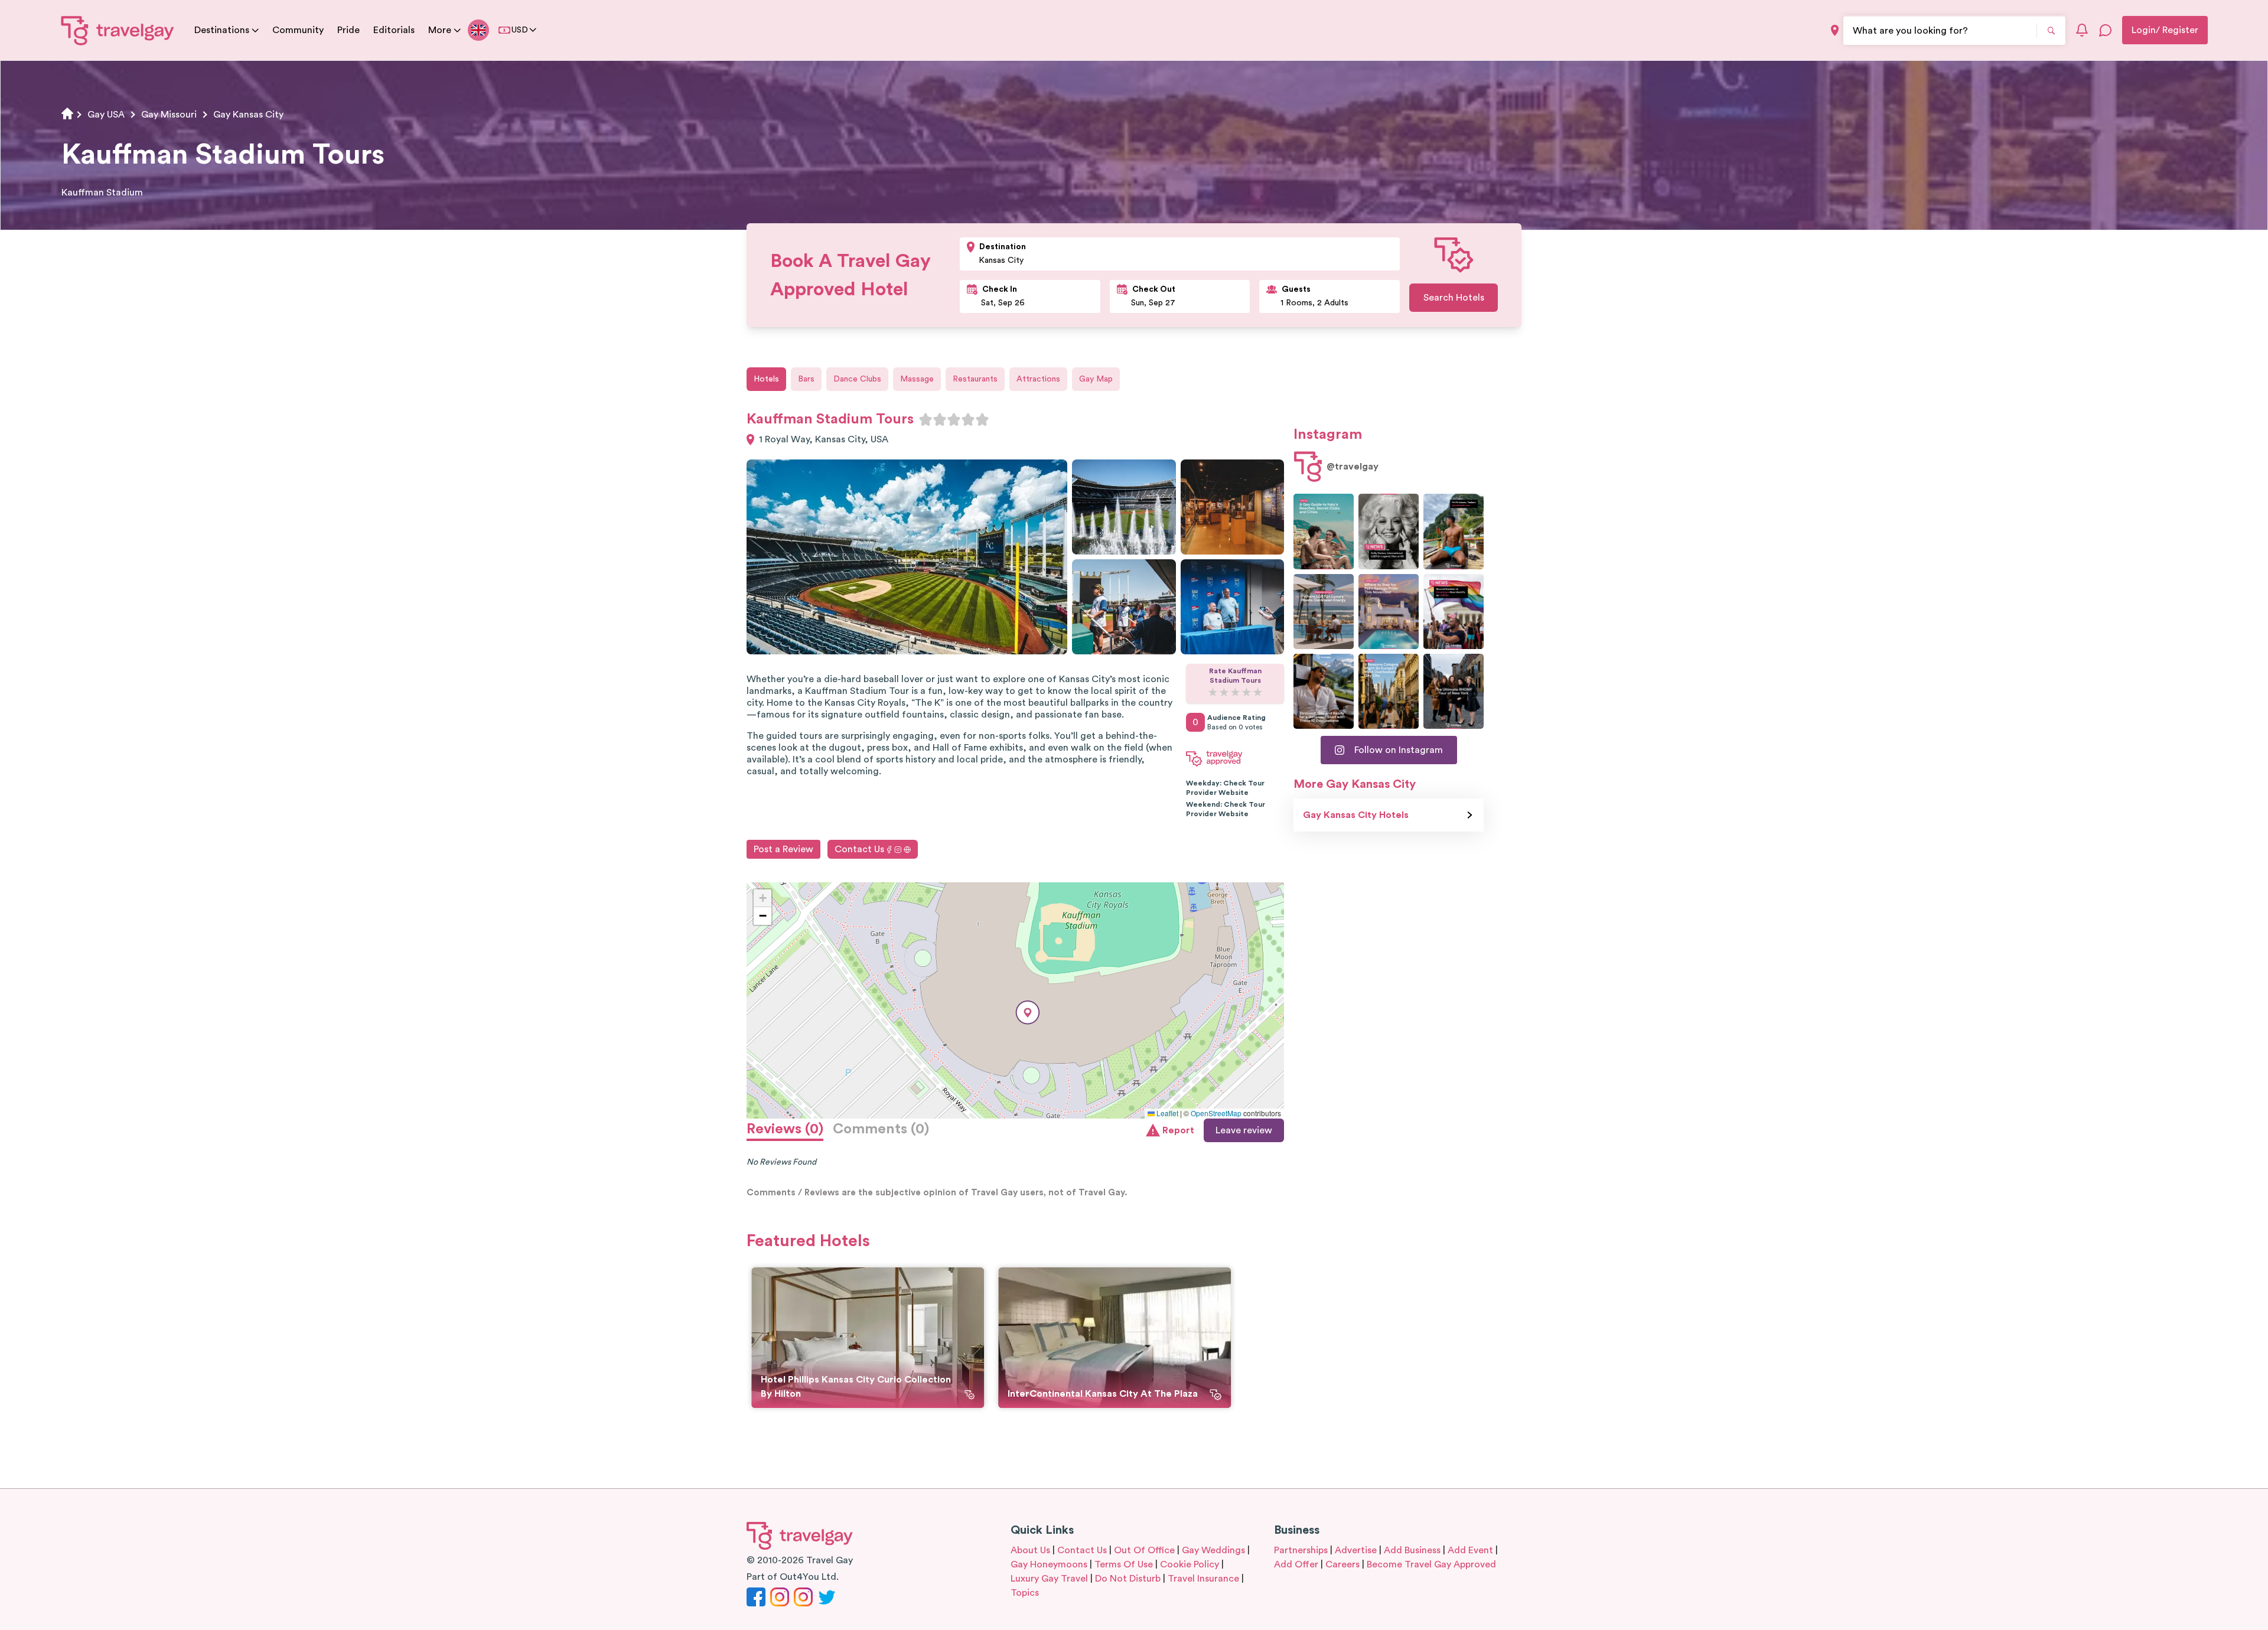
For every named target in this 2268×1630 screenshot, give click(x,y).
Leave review (1244, 1130)
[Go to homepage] (118, 30)
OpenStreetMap (1216, 1113)
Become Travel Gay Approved (1431, 1564)
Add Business (1412, 1550)
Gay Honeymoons (1049, 1564)
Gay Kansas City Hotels (1356, 815)
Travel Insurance (1203, 1579)
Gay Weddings (1213, 1550)
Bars (806, 379)
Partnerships (1301, 1550)
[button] (1028, 1013)
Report (1178, 1130)
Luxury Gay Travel (1049, 1579)
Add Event (1470, 1550)
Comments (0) (881, 1129)
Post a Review (783, 849)
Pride (348, 30)
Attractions (1038, 379)
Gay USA (106, 115)
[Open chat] (2106, 30)
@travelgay (1353, 467)
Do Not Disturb (1128, 1579)
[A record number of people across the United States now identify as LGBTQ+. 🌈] (1454, 612)
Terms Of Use (1124, 1564)
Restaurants (975, 379)
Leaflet (1166, 1113)
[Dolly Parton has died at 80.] (1389, 531)
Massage (917, 379)
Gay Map (1096, 379)
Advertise (1356, 1550)
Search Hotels (1454, 298)
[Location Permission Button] (1835, 30)
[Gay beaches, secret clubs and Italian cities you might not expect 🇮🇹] (1324, 531)
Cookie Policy (1190, 1564)
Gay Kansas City (248, 115)
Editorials (394, 30)
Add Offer (1296, 1564)
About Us (1030, 1550)
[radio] (926, 419)
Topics (1025, 1593)
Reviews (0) (785, 1129)
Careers (1342, 1564)
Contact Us (859, 849)
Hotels (766, 379)
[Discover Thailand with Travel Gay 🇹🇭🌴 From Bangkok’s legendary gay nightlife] (1454, 531)
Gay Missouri (169, 115)
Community (298, 30)
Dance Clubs (857, 379)
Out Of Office (1144, 1550)
